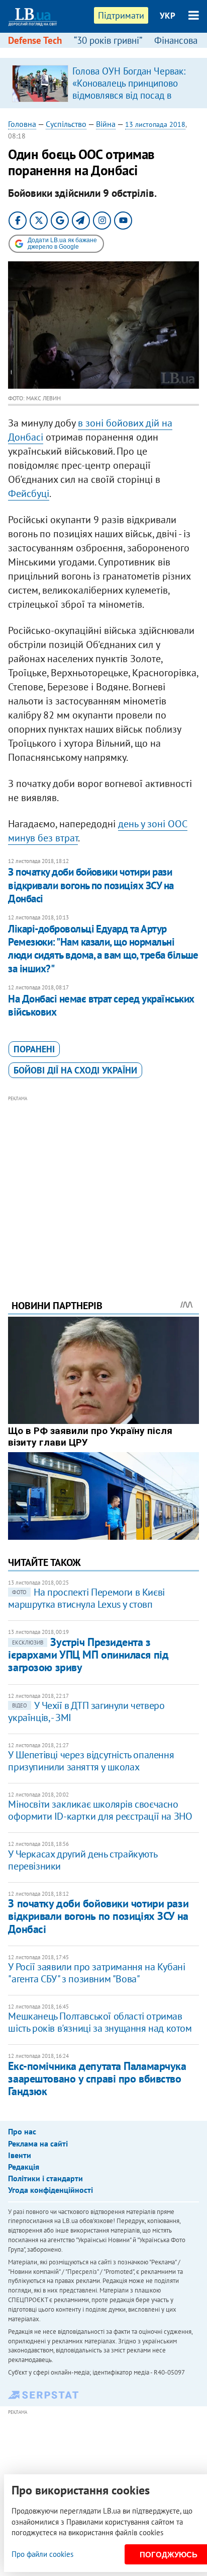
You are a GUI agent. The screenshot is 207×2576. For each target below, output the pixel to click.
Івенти (20, 2155)
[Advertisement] (104, 1184)
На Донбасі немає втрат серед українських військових (101, 1005)
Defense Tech (35, 40)
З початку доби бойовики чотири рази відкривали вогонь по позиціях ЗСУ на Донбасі (91, 885)
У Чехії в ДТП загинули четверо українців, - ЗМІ (86, 1711)
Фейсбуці (29, 493)
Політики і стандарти (45, 2178)
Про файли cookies (42, 2554)
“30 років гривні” (108, 40)
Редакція (24, 2167)
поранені (34, 1049)
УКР (168, 16)
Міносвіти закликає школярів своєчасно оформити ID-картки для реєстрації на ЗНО (100, 1810)
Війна (106, 124)
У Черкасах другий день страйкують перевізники (82, 1860)
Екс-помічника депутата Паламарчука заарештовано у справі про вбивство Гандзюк (97, 2079)
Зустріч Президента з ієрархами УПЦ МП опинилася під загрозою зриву (88, 1655)
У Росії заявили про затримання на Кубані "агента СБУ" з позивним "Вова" (96, 1973)
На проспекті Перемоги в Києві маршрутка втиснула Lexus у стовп (86, 1598)
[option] (103, 83)
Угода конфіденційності (50, 2190)
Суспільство (66, 124)
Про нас (22, 2131)
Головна (22, 124)
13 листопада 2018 (155, 124)
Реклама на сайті (38, 2143)
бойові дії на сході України (75, 1070)
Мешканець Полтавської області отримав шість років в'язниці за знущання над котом (100, 2022)
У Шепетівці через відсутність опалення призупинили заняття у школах (91, 1761)
